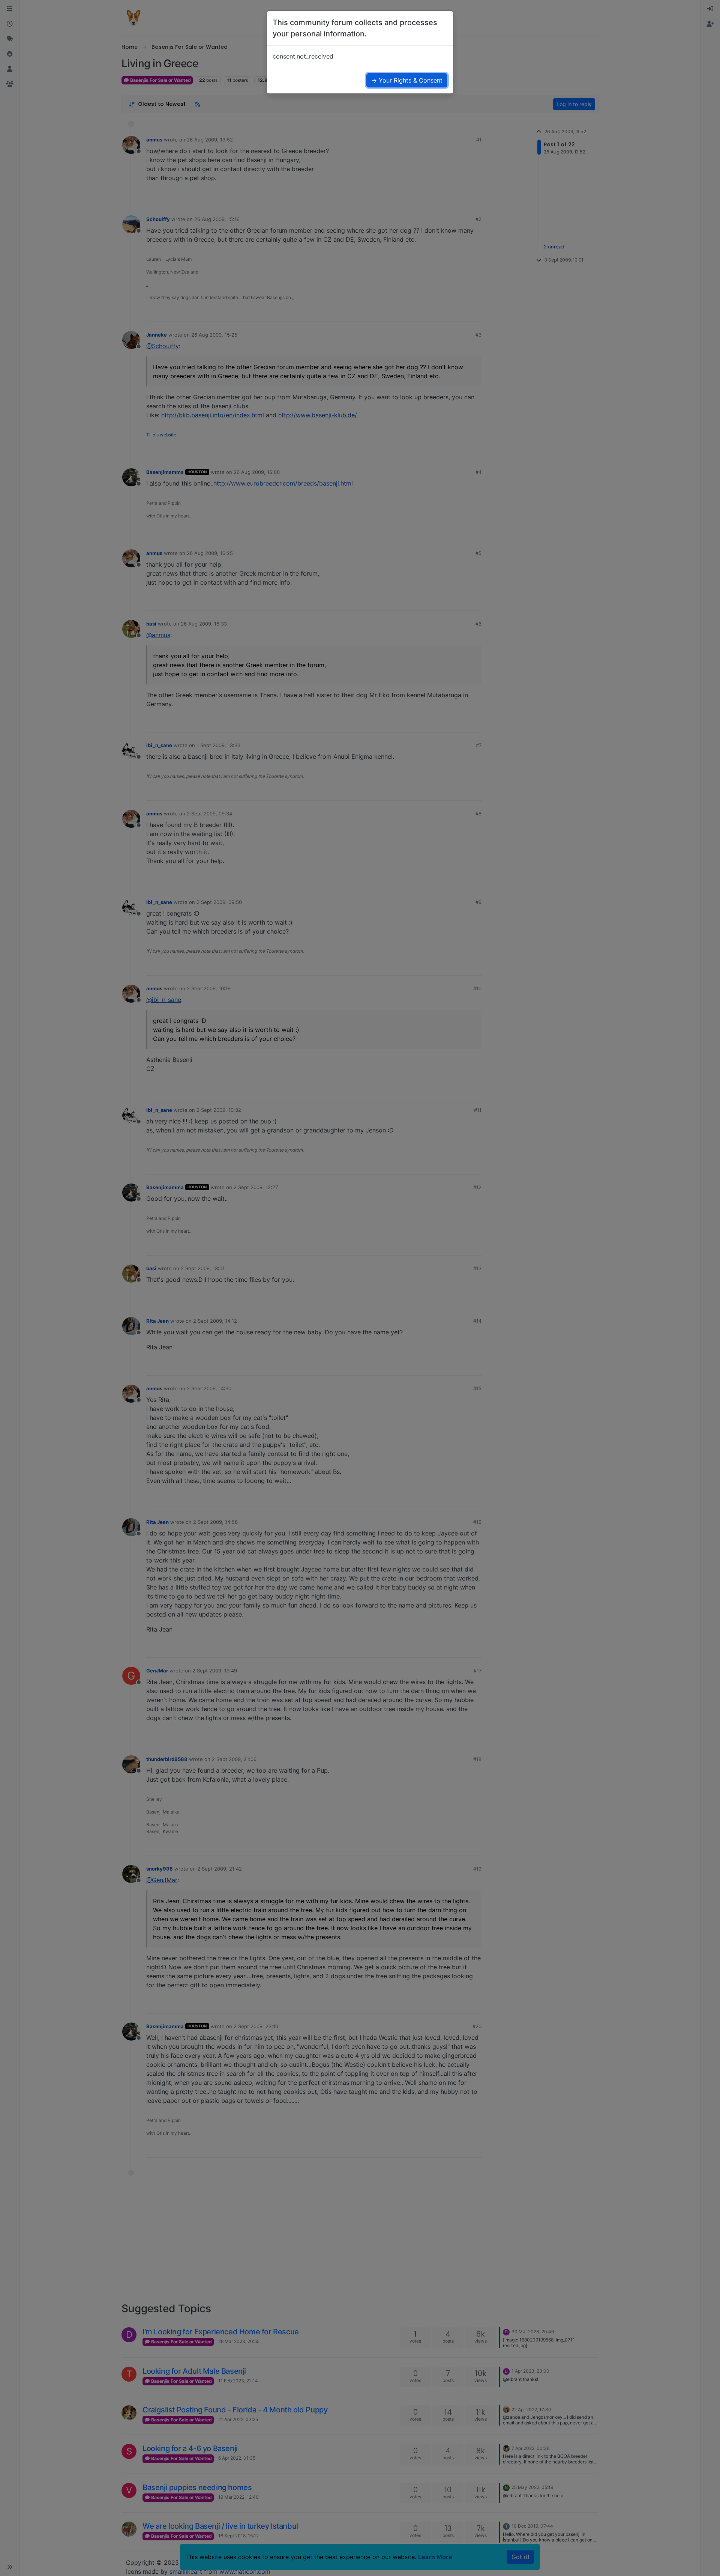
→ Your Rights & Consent (407, 80)
